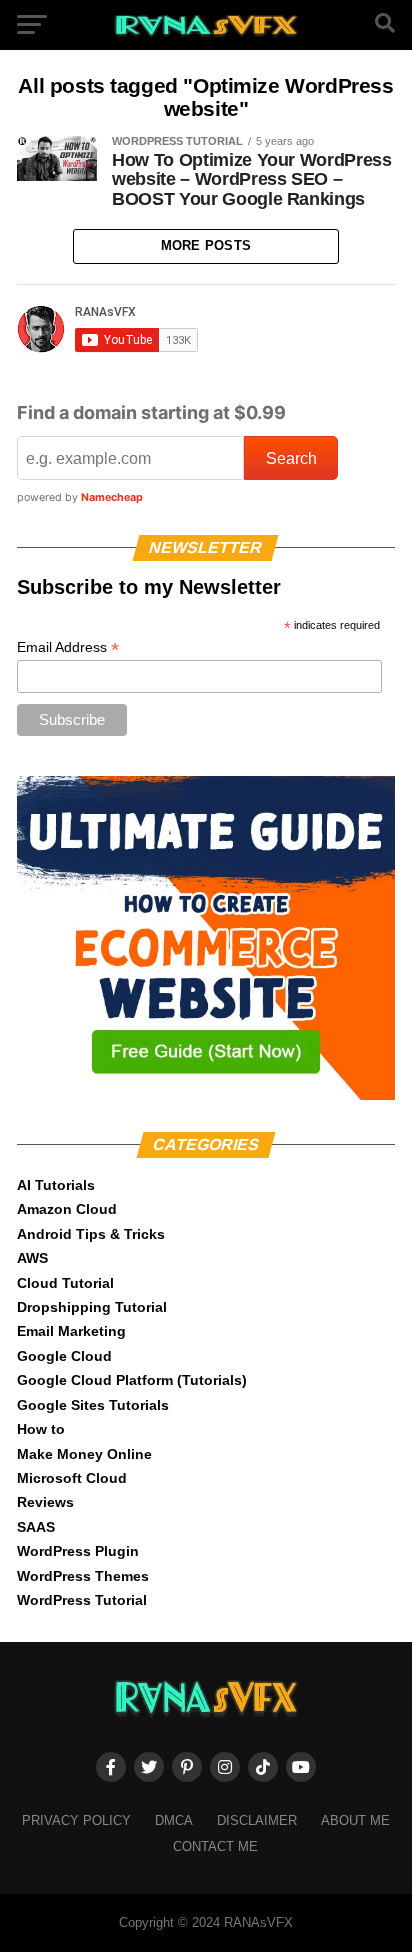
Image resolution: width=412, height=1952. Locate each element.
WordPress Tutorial (82, 1600)
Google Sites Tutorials (93, 1405)
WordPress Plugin (78, 1551)
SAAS (36, 1527)
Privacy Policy (76, 1820)
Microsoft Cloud (72, 1478)
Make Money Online (84, 1454)
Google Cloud (64, 1356)
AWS (32, 1258)
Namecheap (112, 497)
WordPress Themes (83, 1576)
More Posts (206, 245)
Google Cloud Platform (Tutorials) (132, 1380)
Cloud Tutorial (65, 1283)
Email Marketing (71, 1331)
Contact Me (215, 1846)
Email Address (68, 647)
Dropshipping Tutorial (92, 1307)
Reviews (45, 1502)
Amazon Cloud (67, 1209)
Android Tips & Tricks (91, 1234)
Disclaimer (257, 1820)
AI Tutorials (56, 1185)
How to (41, 1429)
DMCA (174, 1820)
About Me (355, 1820)
